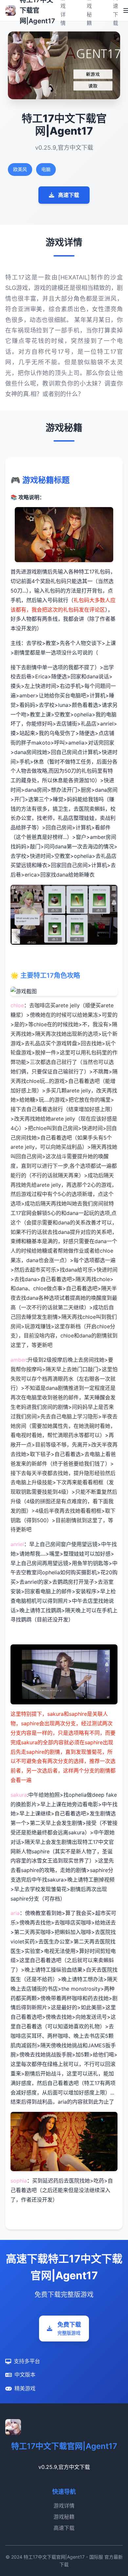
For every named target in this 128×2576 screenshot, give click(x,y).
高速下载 (69, 195)
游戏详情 (64, 2506)
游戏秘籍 (64, 2517)
